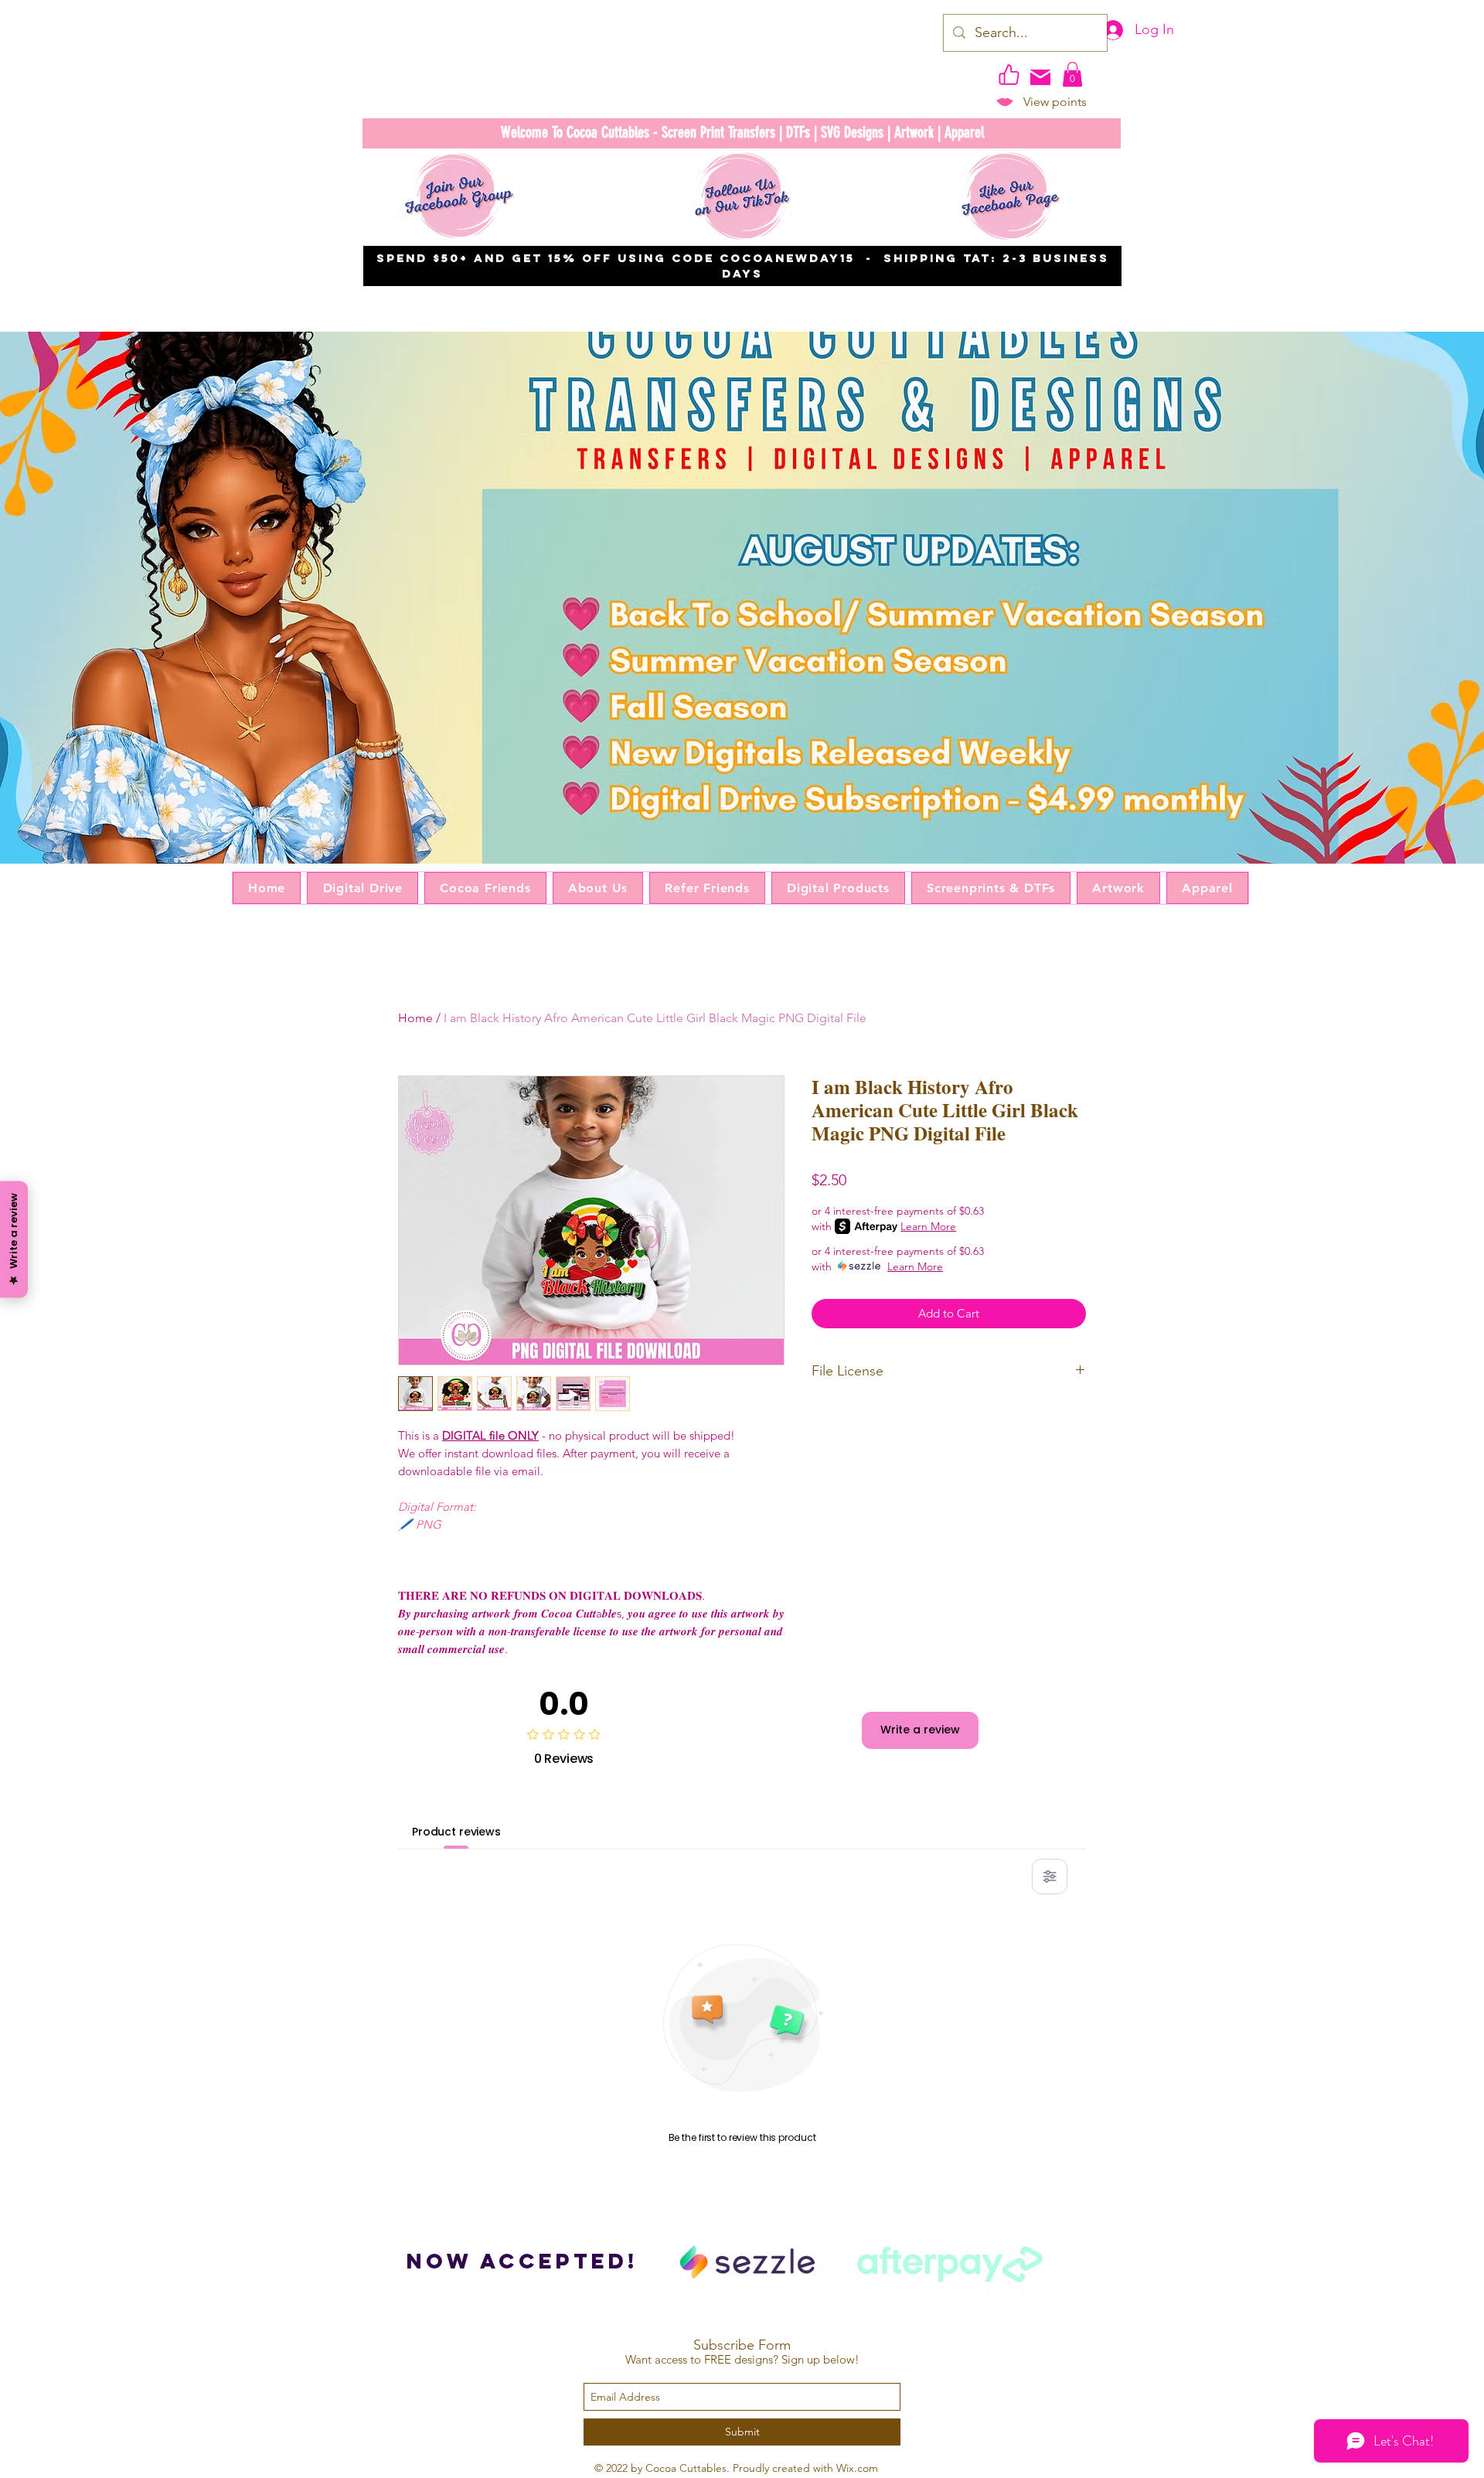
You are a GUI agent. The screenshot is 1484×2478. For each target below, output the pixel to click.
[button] (1072, 74)
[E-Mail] (1040, 77)
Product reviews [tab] (456, 1832)
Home (415, 1018)
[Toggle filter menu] (1050, 1876)
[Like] (1009, 74)
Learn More (928, 1226)
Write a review (920, 1730)
